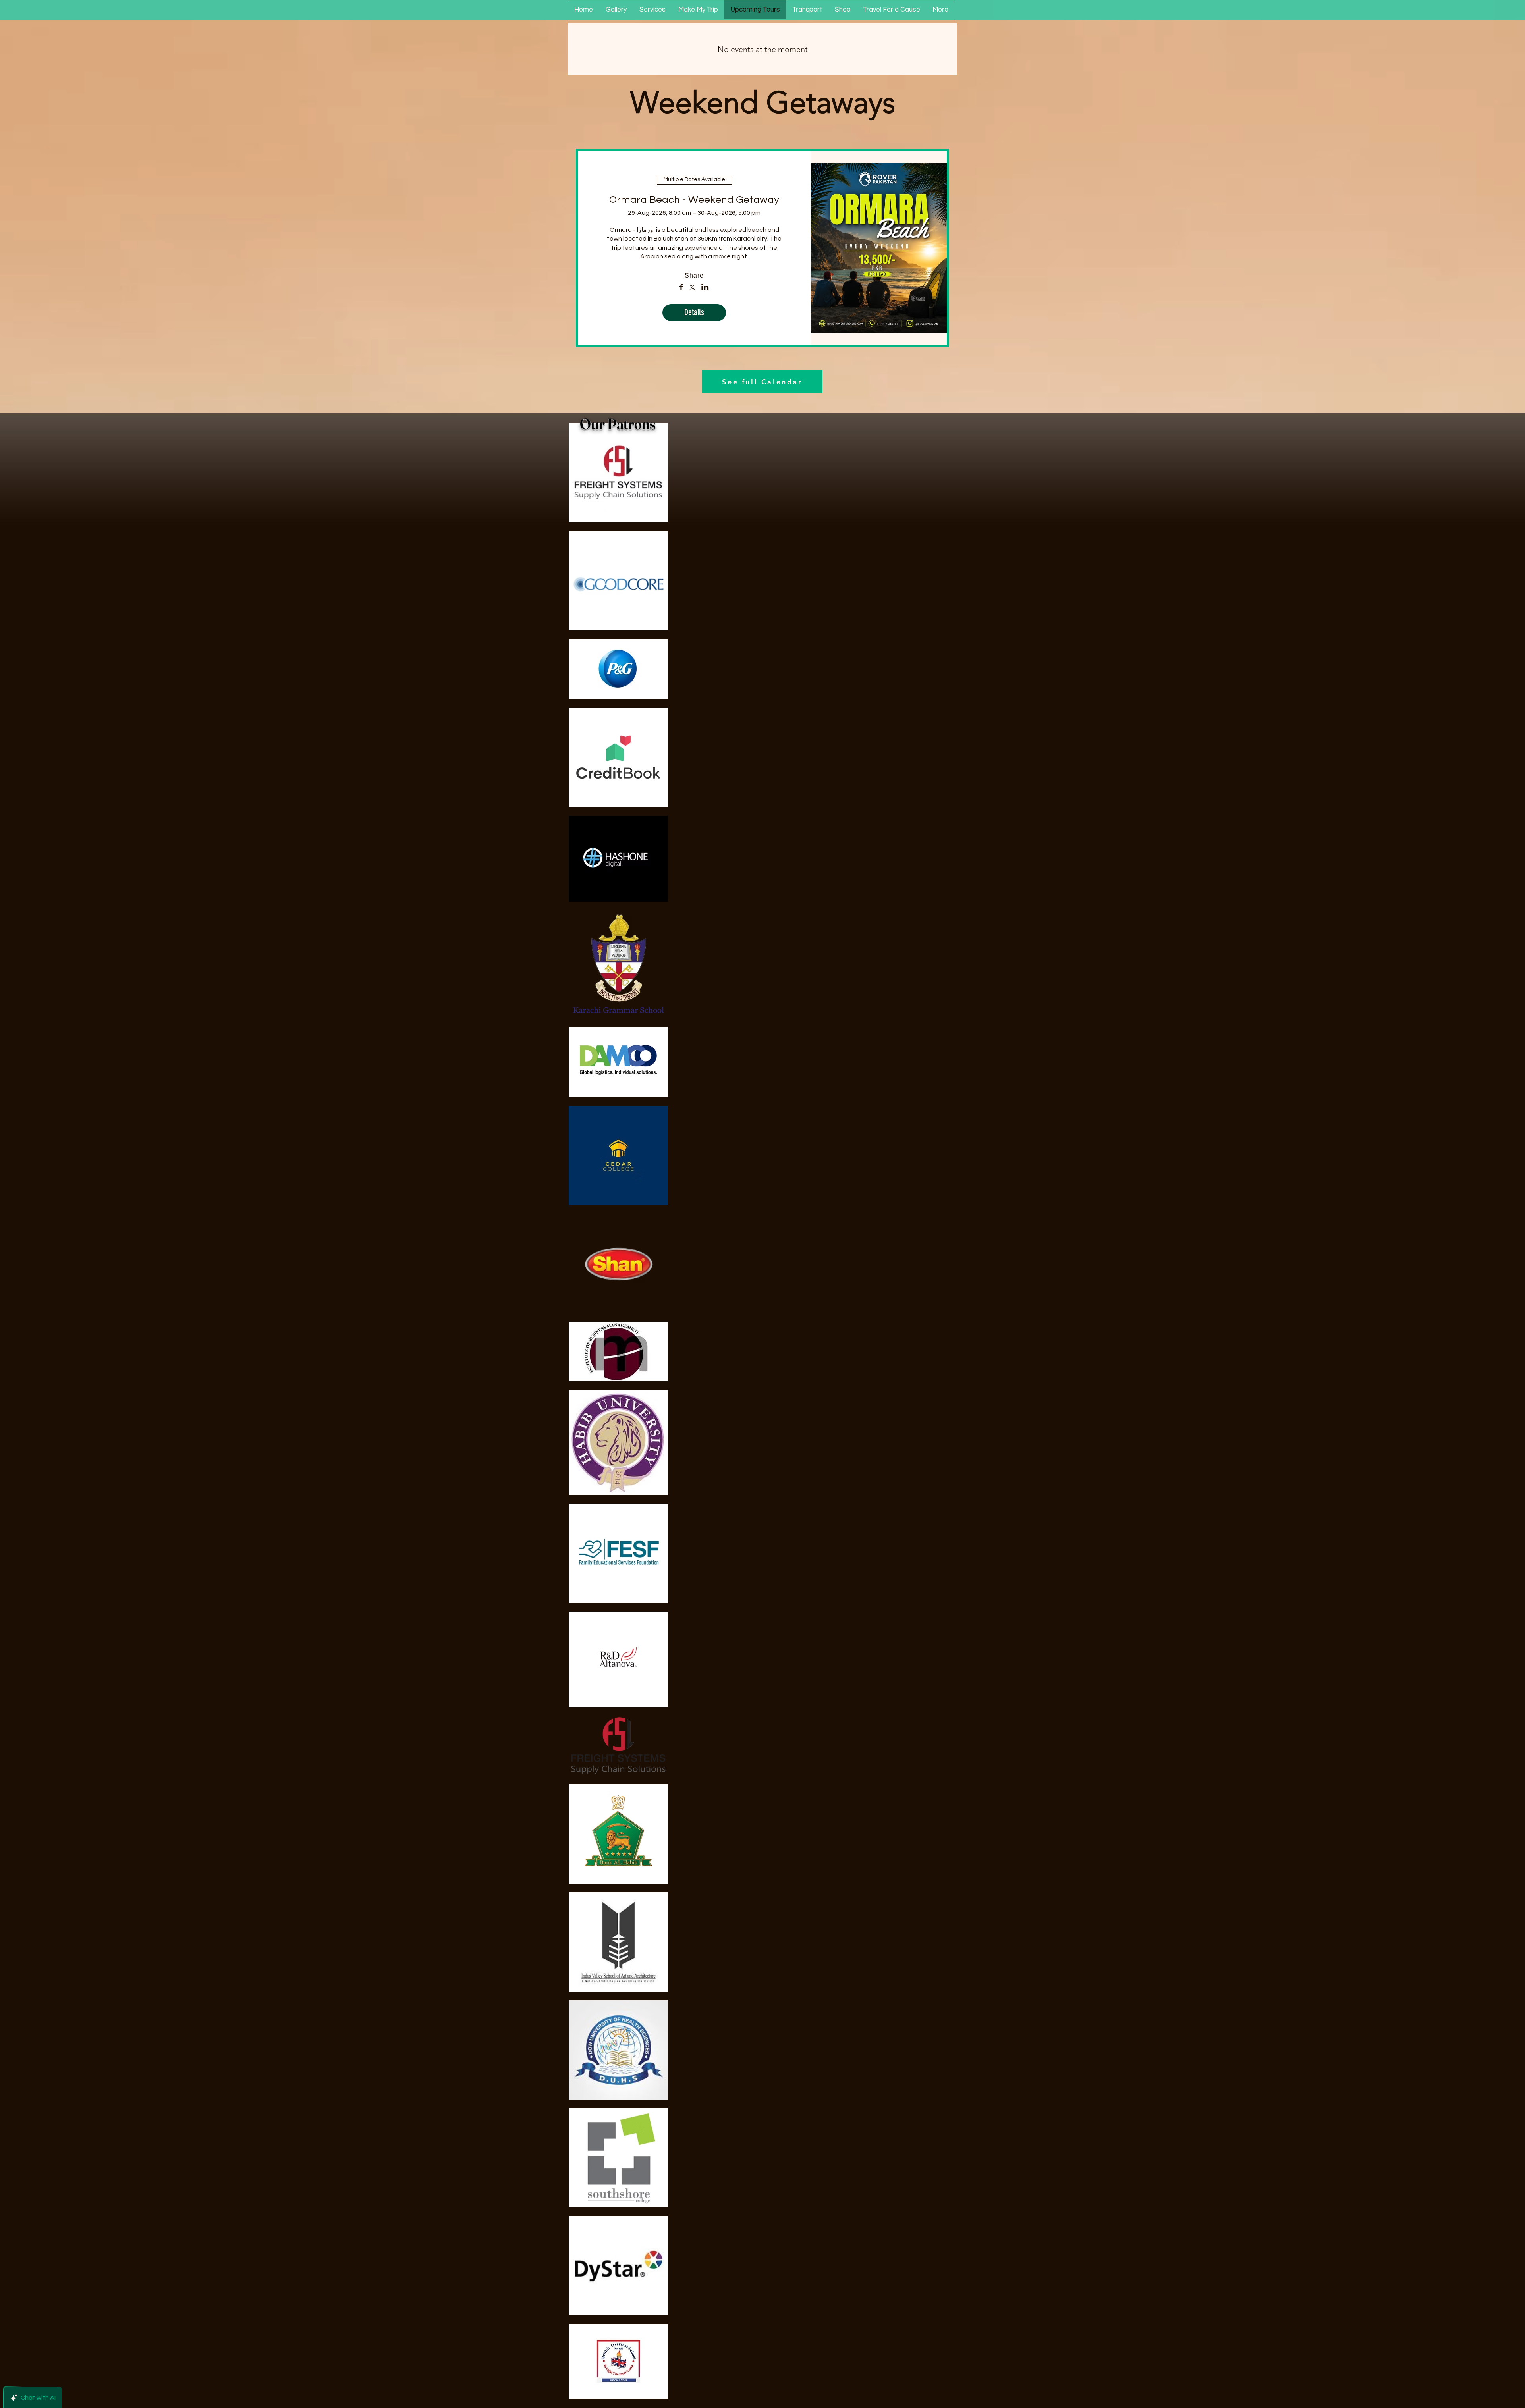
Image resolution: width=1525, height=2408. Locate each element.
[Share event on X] (692, 288)
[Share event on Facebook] (681, 288)
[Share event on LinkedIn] (705, 288)
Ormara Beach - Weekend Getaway (694, 200)
